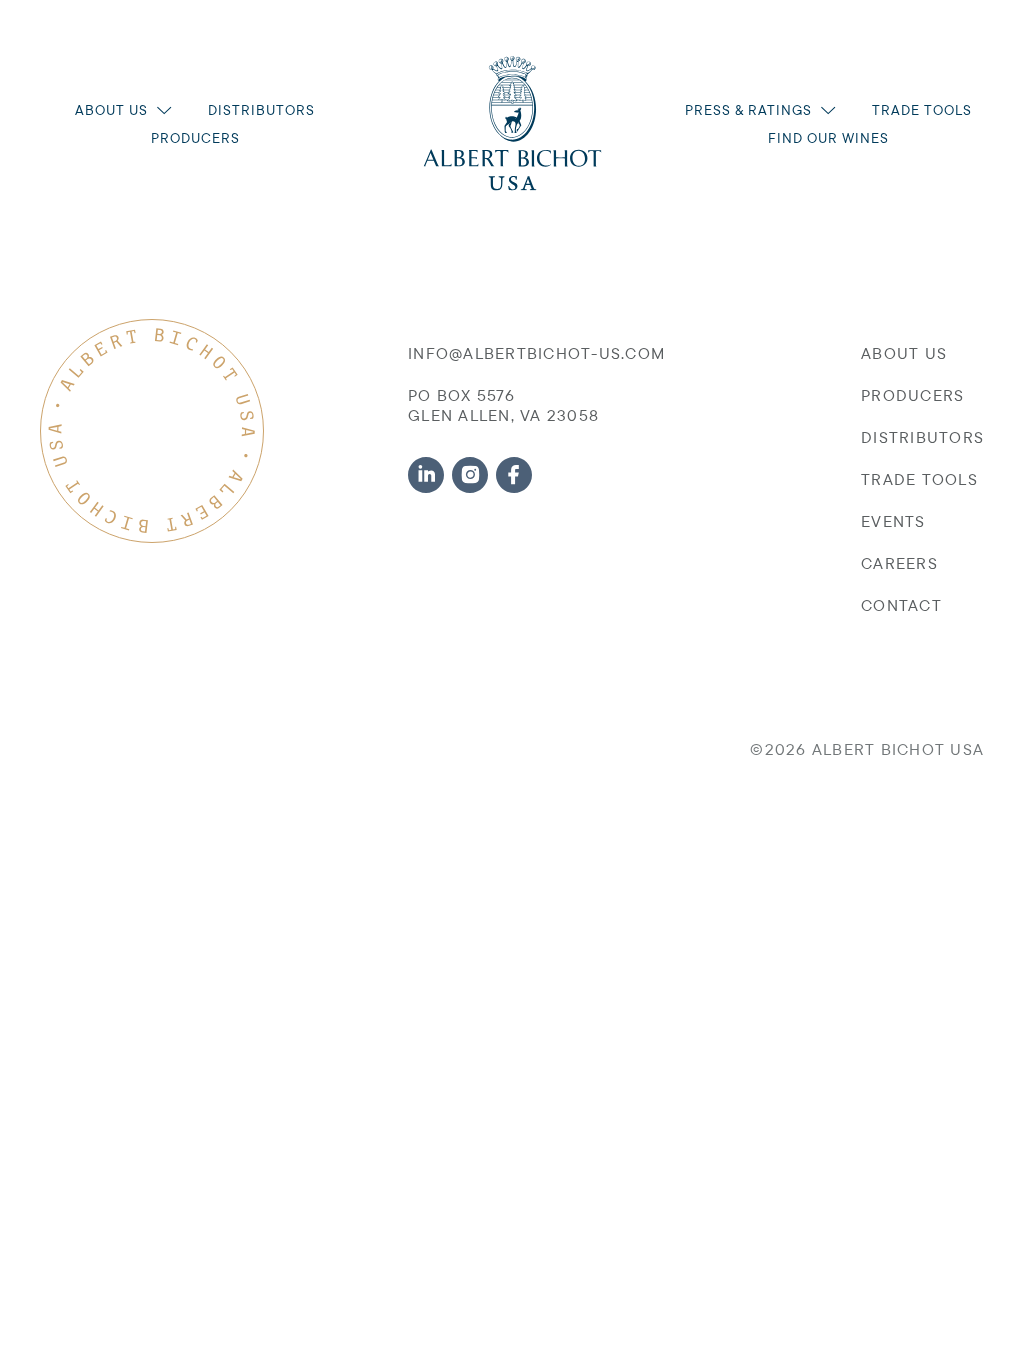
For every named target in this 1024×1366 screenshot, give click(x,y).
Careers (899, 563)
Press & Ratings (748, 110)
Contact (901, 605)
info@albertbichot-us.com (536, 353)
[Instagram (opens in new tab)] (470, 475)
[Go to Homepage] (512, 123)
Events (893, 521)
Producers (195, 138)
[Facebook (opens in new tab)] (514, 475)
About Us (111, 110)
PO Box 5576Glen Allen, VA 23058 (503, 405)
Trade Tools (922, 110)
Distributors (261, 110)
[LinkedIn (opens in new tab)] (426, 475)
